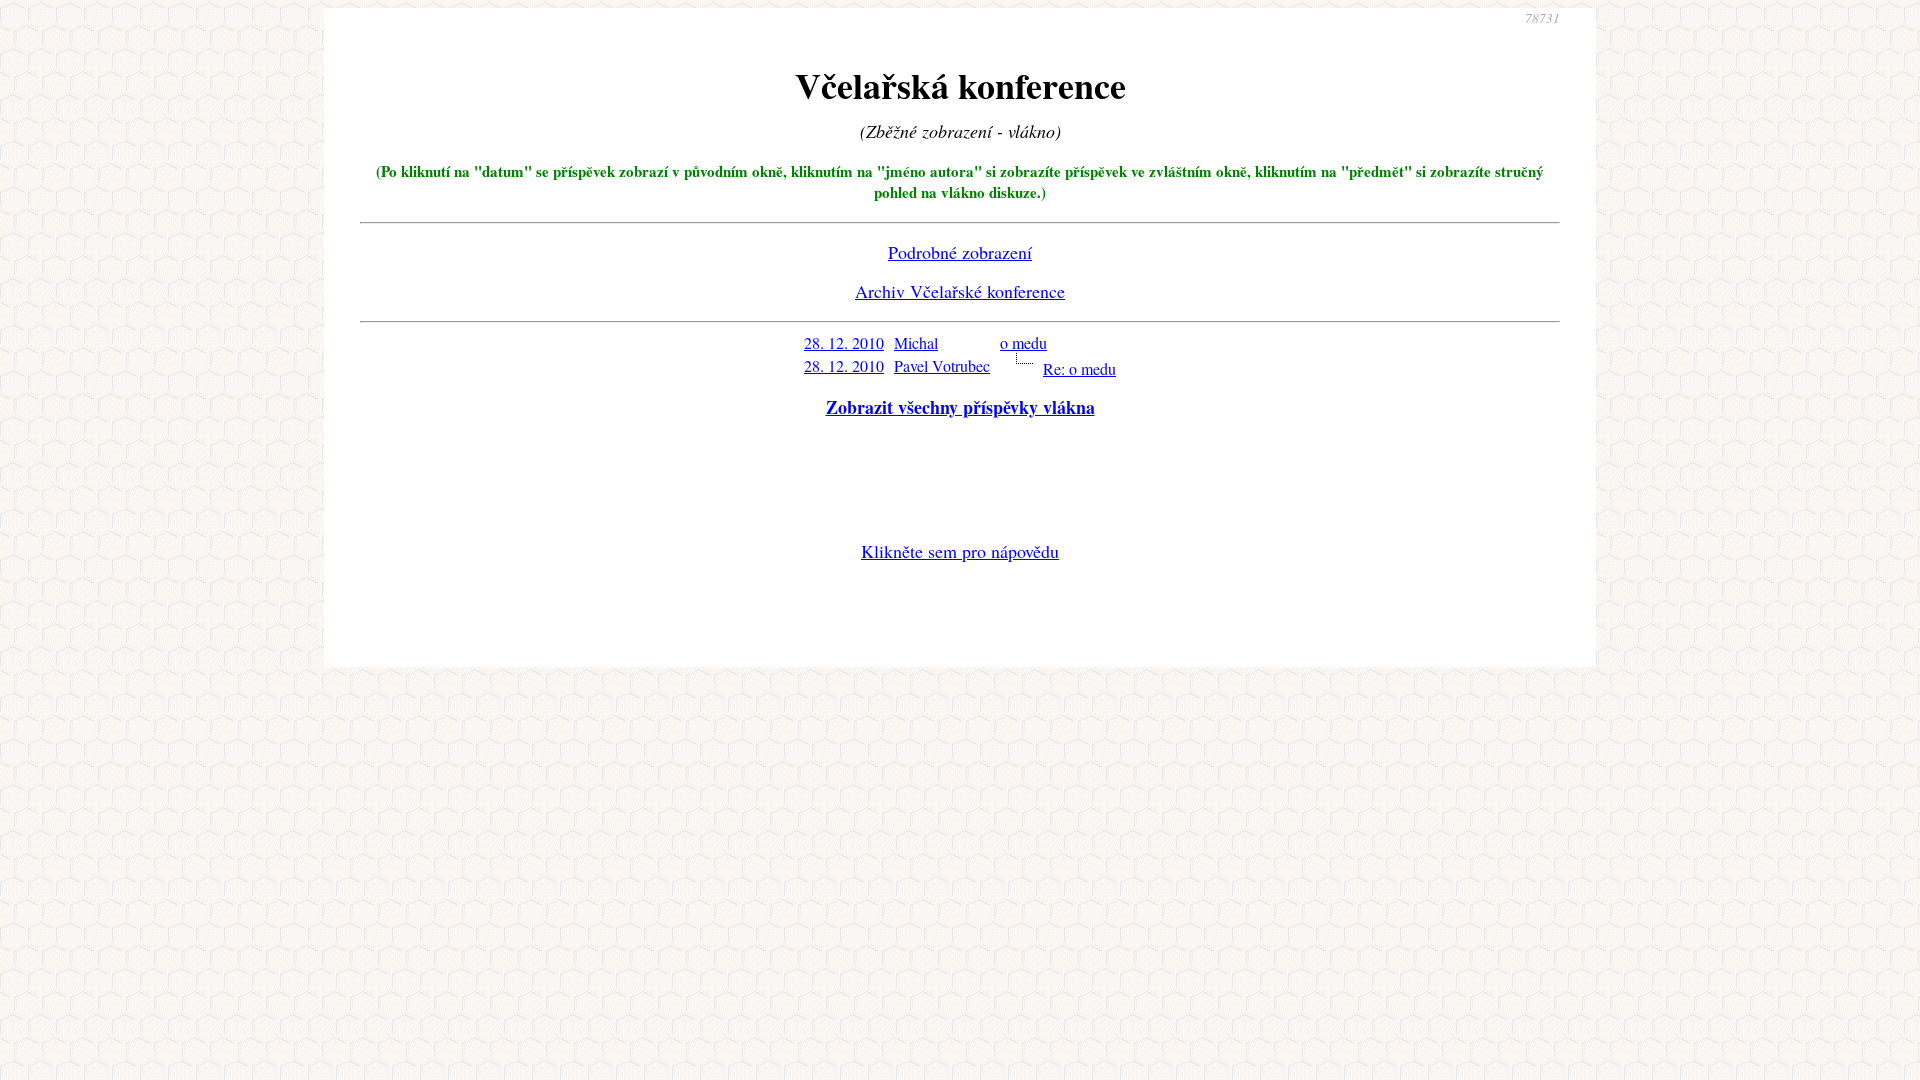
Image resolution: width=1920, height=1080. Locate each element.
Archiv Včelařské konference (960, 291)
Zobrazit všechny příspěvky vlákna (960, 407)
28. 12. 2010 (844, 342)
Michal (916, 342)
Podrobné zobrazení (960, 252)
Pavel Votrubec (942, 365)
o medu (1023, 342)
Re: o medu (1079, 368)
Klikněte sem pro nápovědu (960, 551)
